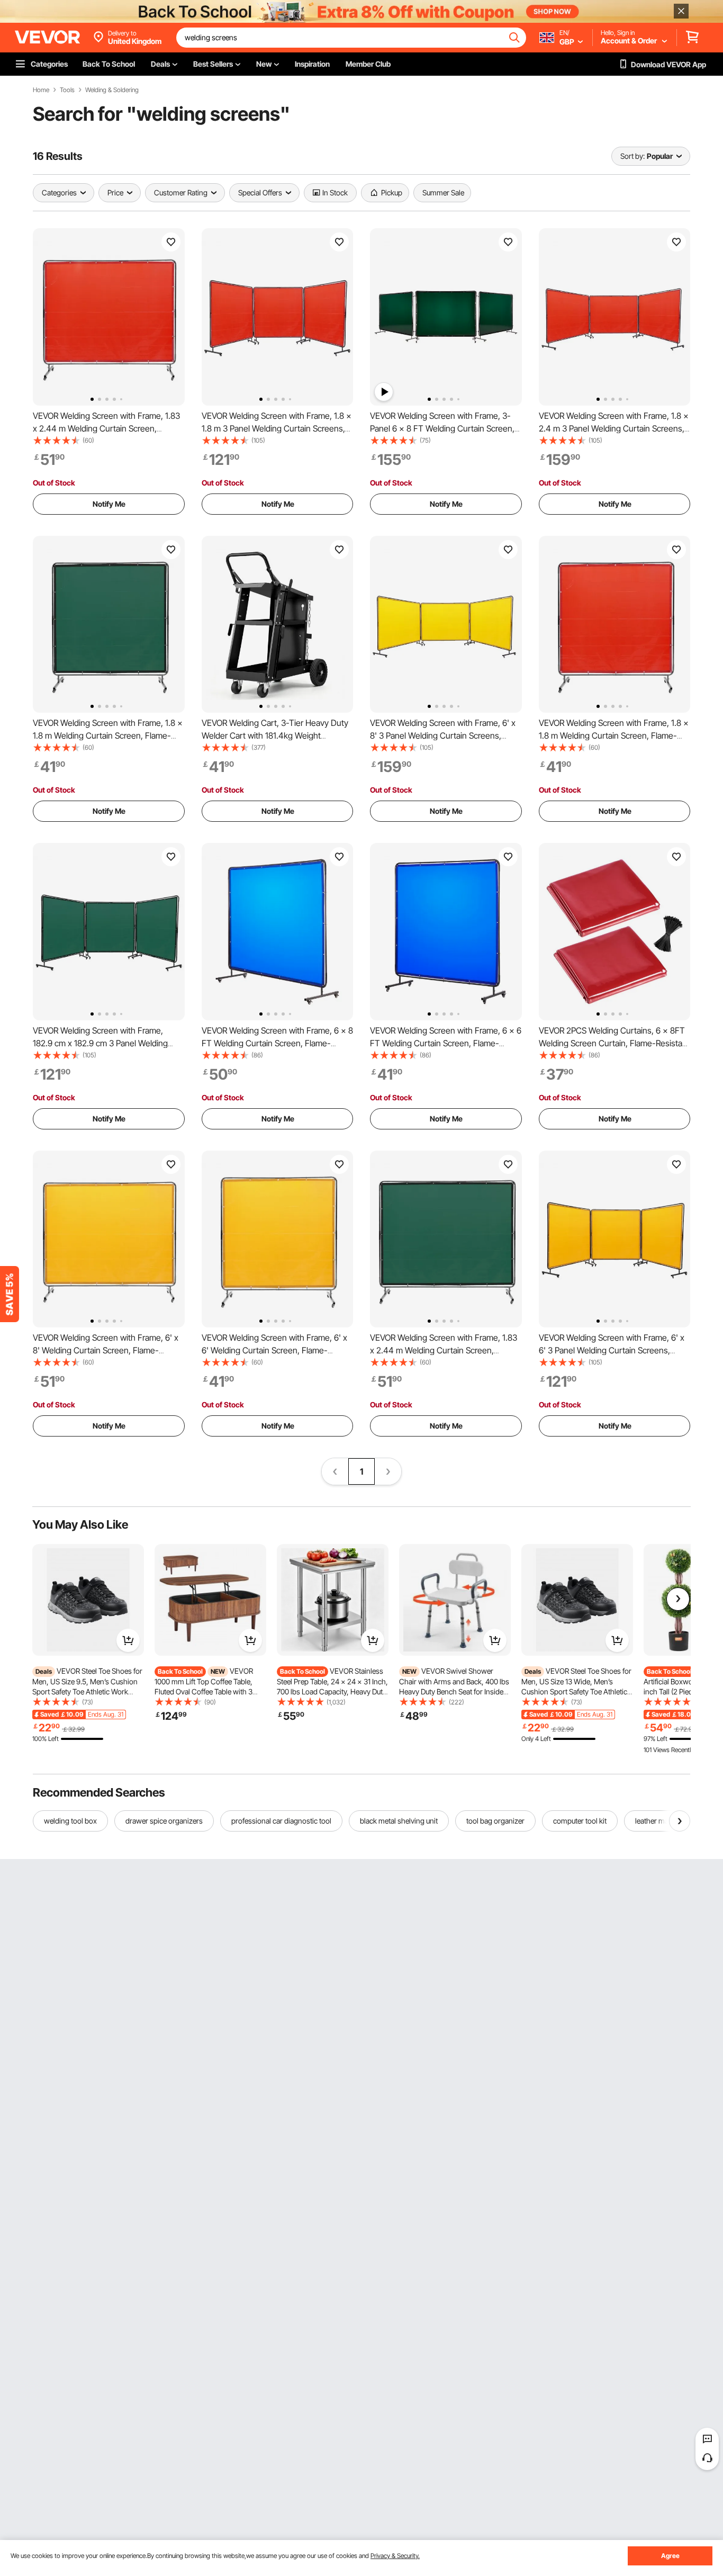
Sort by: (632, 156)
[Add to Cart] (128, 1640)
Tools (67, 90)
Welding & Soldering (112, 90)
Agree (670, 2556)
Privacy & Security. (395, 2556)
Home (41, 90)
